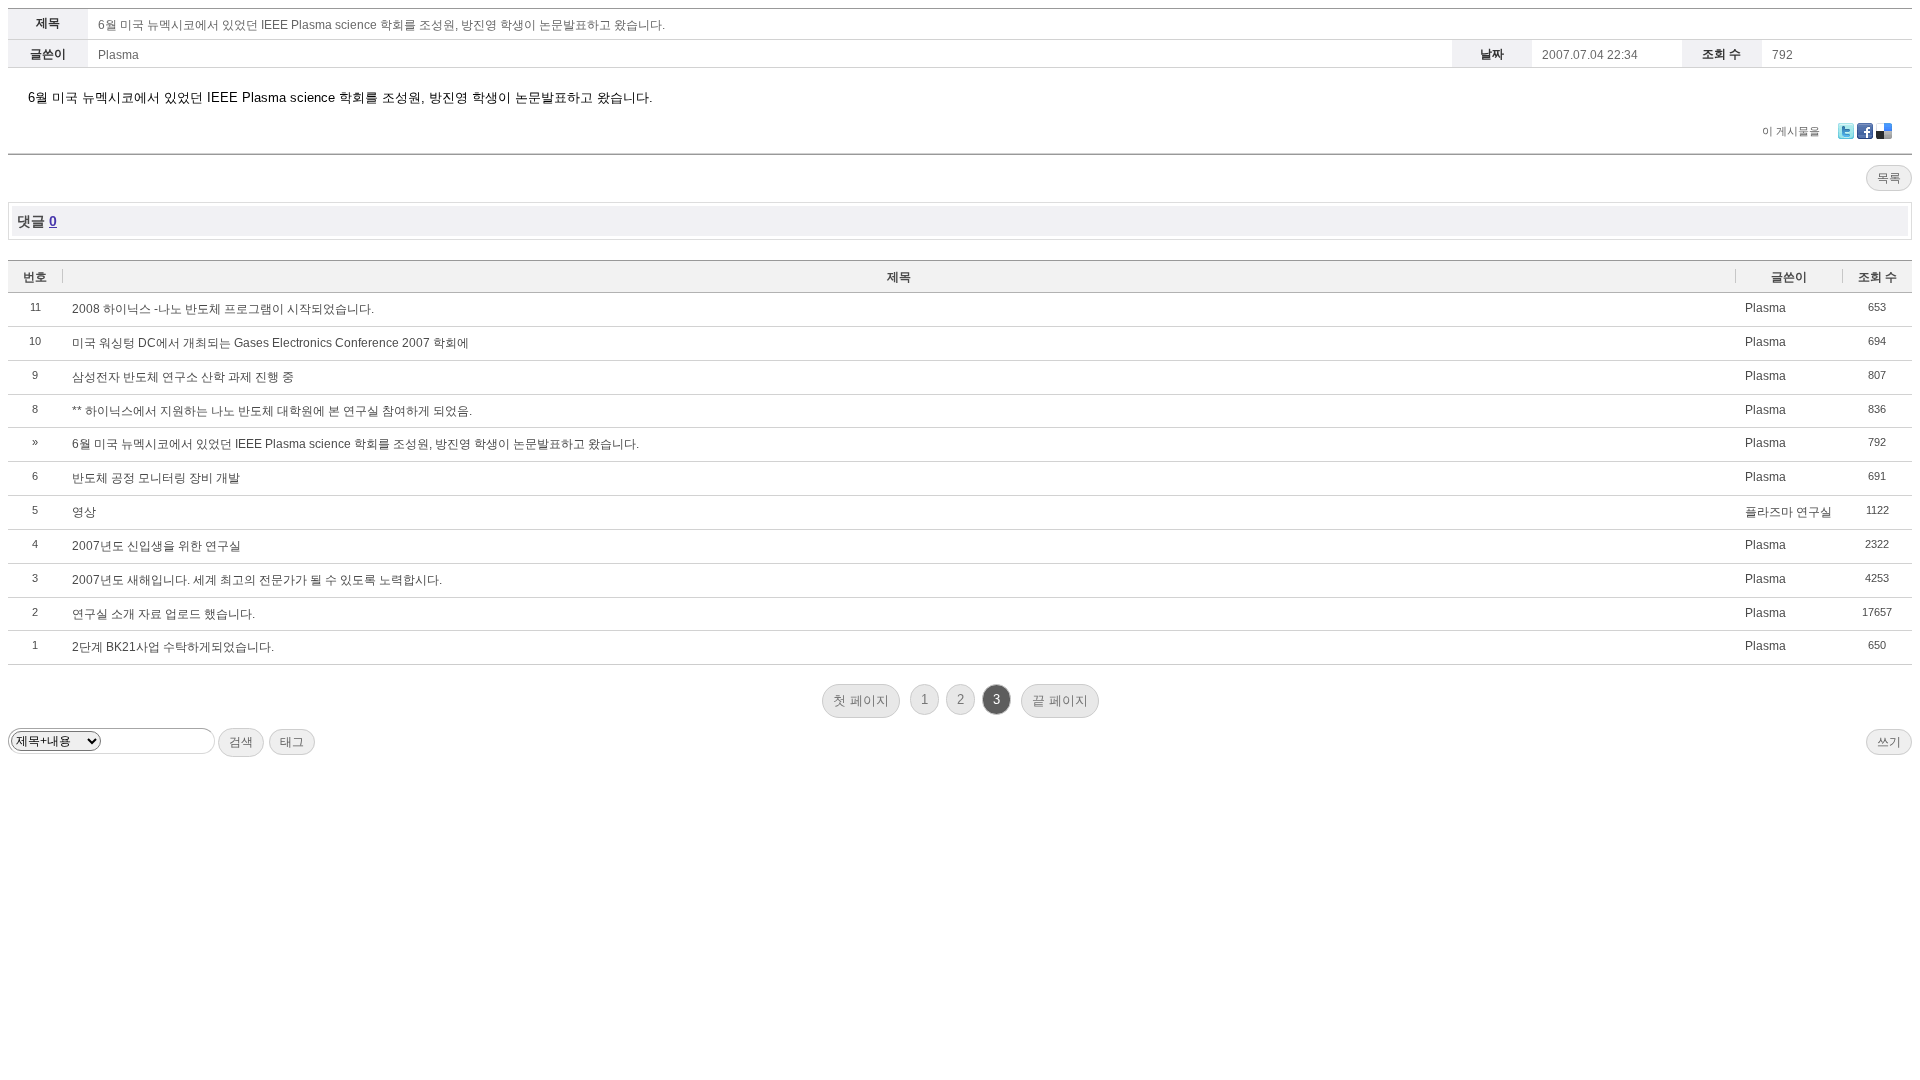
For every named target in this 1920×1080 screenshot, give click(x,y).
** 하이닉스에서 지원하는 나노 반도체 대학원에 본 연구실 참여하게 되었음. (272, 411)
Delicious (1884, 131)
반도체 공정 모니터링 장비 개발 (156, 478)
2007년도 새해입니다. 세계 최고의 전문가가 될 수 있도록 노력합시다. (257, 580)
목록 (1889, 178)
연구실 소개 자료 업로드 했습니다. (163, 614)
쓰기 (1889, 742)
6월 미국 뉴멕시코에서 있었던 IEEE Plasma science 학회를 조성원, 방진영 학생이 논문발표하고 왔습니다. (381, 25)
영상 (84, 512)
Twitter (1846, 131)
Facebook (1865, 131)
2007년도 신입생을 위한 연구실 (156, 546)
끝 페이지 (1060, 700)
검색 (241, 742)
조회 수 (1877, 277)
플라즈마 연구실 (1788, 512)
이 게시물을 (1791, 131)
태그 (292, 742)
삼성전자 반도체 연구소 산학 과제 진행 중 (183, 377)
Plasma (118, 55)
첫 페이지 (861, 700)
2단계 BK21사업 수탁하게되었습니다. (173, 647)
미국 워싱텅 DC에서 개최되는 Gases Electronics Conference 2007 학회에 (270, 343)
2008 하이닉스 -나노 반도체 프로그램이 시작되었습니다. (223, 309)
